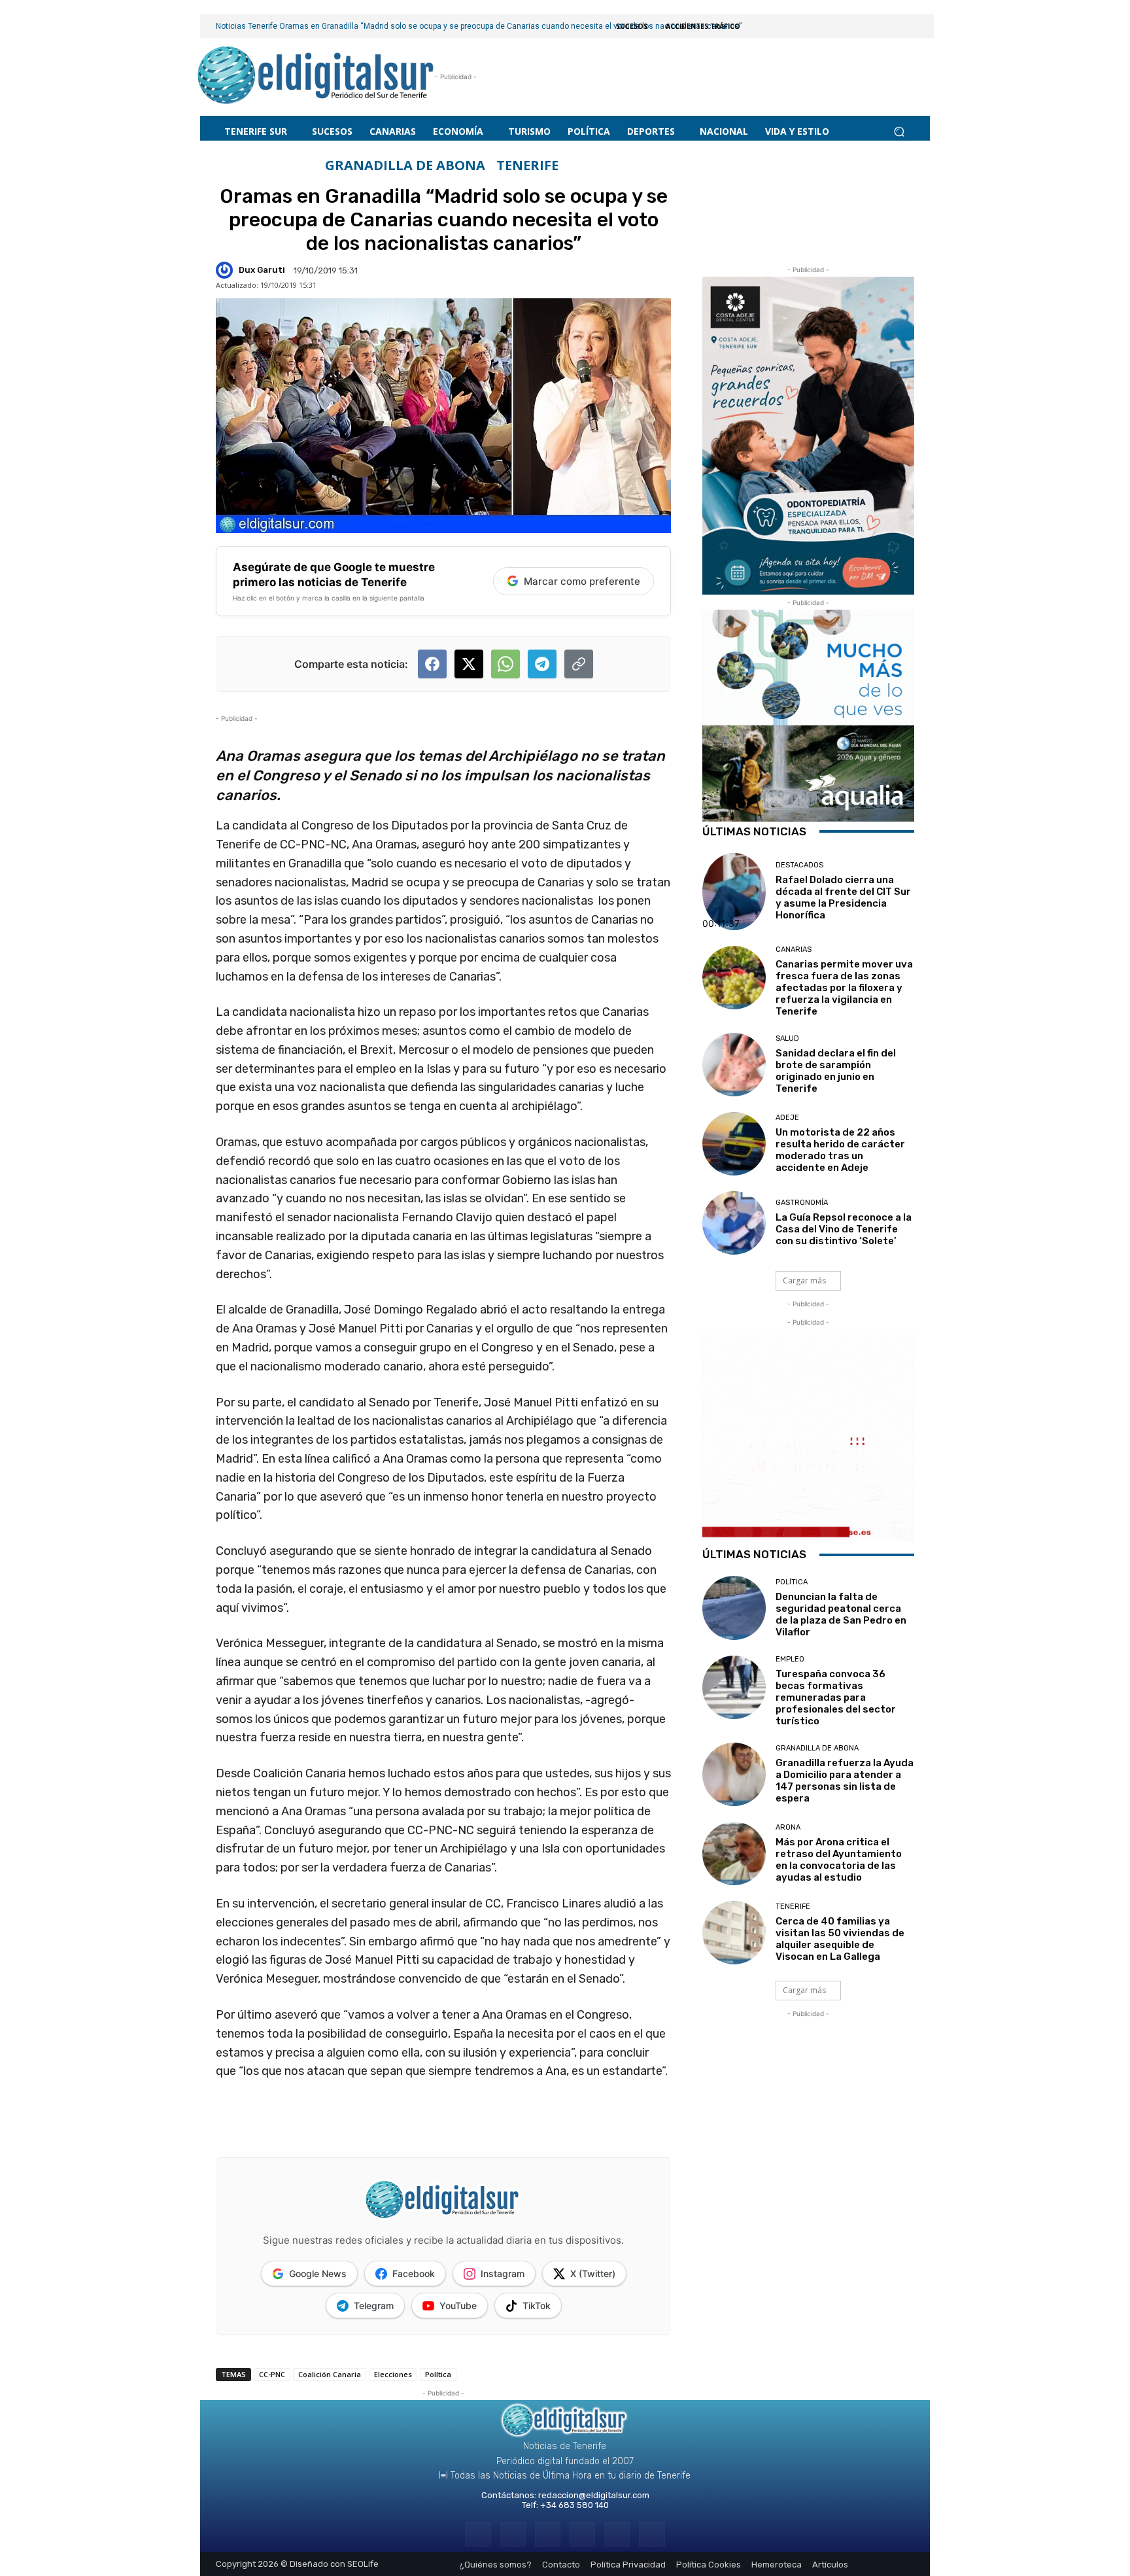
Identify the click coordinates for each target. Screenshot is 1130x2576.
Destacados (799, 865)
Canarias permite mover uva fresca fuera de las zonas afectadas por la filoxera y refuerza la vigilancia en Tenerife (844, 988)
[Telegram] (548, 2534)
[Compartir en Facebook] (432, 664)
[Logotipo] (316, 77)
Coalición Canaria (330, 2374)
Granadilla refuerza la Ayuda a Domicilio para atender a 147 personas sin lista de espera (845, 1781)
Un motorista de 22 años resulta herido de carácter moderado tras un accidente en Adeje (840, 1150)
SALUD (787, 1038)
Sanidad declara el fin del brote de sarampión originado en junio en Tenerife (836, 1071)
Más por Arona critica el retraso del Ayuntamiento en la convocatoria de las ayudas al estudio (839, 1860)
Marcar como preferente (582, 581)
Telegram (374, 2306)
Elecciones (393, 2374)
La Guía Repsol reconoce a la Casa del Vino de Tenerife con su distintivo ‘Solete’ (844, 1229)
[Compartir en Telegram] (542, 664)
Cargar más (804, 1280)
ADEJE (787, 1118)
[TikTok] (582, 2534)
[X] (617, 2534)
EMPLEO (790, 1659)
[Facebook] (478, 2534)
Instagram (503, 2273)
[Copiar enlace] (579, 664)
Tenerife (527, 165)
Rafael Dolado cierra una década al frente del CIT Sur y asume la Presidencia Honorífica (843, 897)
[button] (899, 131)
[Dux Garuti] (226, 270)
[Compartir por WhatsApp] (505, 664)
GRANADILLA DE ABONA (405, 165)
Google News (318, 2273)
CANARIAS (794, 949)
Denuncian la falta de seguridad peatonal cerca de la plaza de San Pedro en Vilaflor (841, 1614)
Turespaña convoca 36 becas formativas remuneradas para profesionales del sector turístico (836, 1697)
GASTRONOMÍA (802, 1203)
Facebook (414, 2273)
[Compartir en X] (469, 664)
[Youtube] (652, 2534)
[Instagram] (513, 2534)
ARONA (788, 1827)
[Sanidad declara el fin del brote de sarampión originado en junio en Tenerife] (734, 1065)
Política (438, 2374)
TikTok (537, 2306)
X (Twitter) (593, 2273)
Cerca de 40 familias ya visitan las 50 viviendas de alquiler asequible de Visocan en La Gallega (840, 1939)
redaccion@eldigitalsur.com (594, 2495)
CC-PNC (272, 2374)
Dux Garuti (262, 270)
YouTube (458, 2306)
